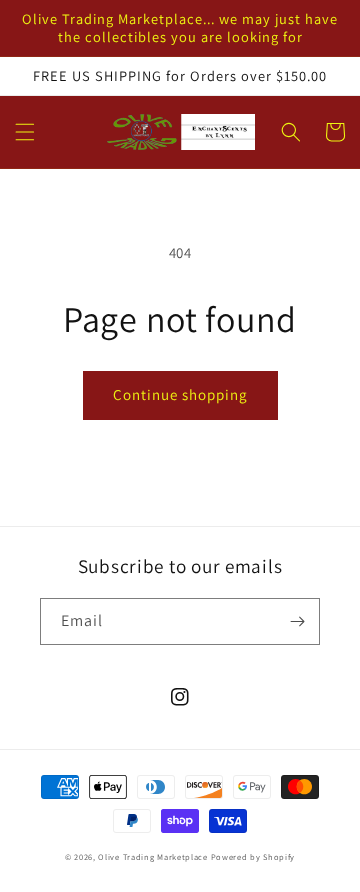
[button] (25, 132)
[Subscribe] (297, 621)
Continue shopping (180, 394)
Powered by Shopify (253, 856)
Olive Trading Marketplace (153, 856)
